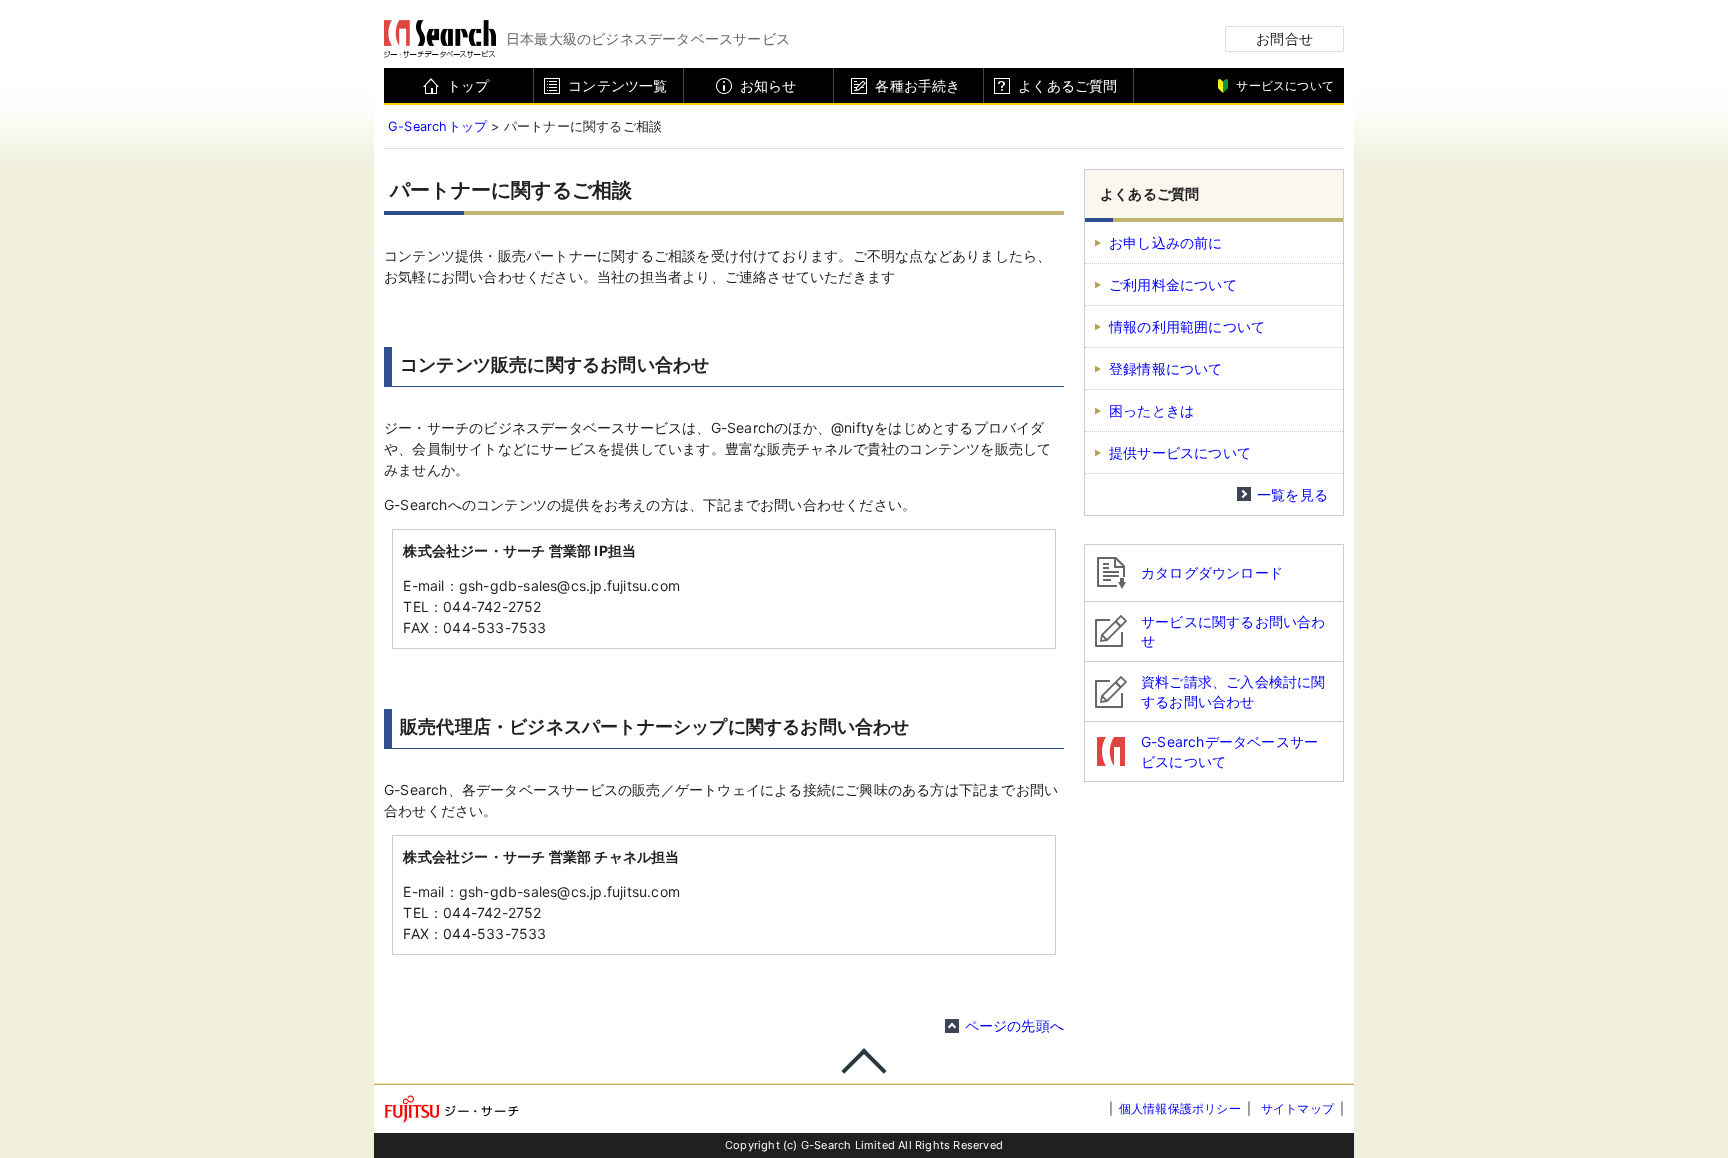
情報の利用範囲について (1187, 326)
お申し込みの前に (1166, 242)
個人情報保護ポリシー (1180, 1108)
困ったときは (1151, 410)
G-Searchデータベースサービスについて (1229, 751)
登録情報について (1166, 368)
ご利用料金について (1173, 284)
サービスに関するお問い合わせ (1233, 631)
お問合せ (1284, 38)
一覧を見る (1292, 494)
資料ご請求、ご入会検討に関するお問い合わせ (1233, 691)
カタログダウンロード (1212, 572)
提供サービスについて (1180, 452)
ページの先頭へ (1014, 1025)
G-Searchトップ (437, 126)
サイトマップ (1297, 1108)
